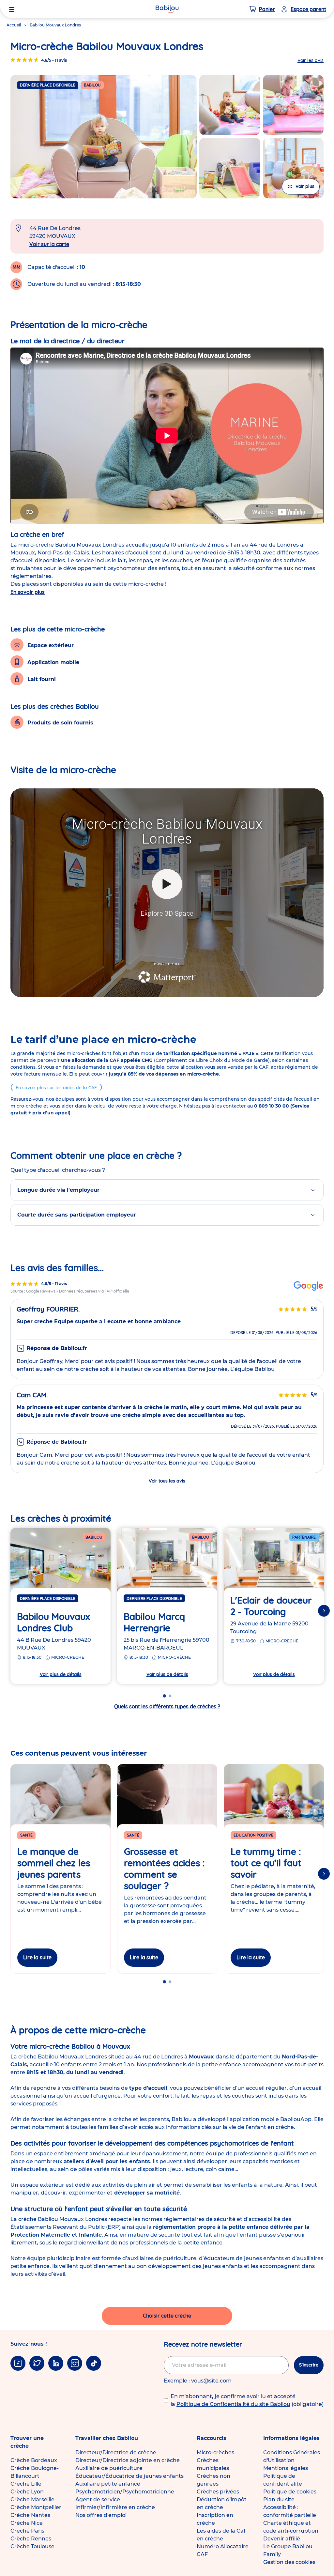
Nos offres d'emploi (101, 2515)
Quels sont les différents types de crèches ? (167, 1706)
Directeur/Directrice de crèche (116, 2452)
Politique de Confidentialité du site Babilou (233, 2404)
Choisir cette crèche (167, 2316)
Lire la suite (37, 1957)
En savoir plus (28, 592)
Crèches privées (218, 2492)
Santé (26, 1835)
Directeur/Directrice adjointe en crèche (128, 2460)
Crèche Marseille (32, 2499)
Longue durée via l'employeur (58, 1190)
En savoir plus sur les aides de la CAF (56, 1088)
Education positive (253, 1835)
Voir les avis (311, 60)
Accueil (14, 25)
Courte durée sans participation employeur (77, 1215)
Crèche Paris (27, 2531)
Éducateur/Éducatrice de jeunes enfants (129, 2476)
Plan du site (279, 2499)
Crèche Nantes (30, 2515)
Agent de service (98, 2499)
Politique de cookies (290, 2492)
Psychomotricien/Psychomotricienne (125, 2492)
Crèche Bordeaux (34, 2460)
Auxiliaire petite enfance (108, 2484)
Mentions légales (286, 2468)
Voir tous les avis (167, 1481)
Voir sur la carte (49, 244)
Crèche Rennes (31, 2539)
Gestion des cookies (289, 2562)
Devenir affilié (282, 2539)
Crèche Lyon (27, 2492)
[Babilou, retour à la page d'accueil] (167, 9)
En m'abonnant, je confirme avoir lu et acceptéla (247, 2400)
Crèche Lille (26, 2484)
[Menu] (12, 9)
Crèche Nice (27, 2523)
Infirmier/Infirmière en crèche (115, 2507)
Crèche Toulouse (32, 2546)
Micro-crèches (215, 2452)
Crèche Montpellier (36, 2507)
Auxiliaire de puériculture (109, 2468)
